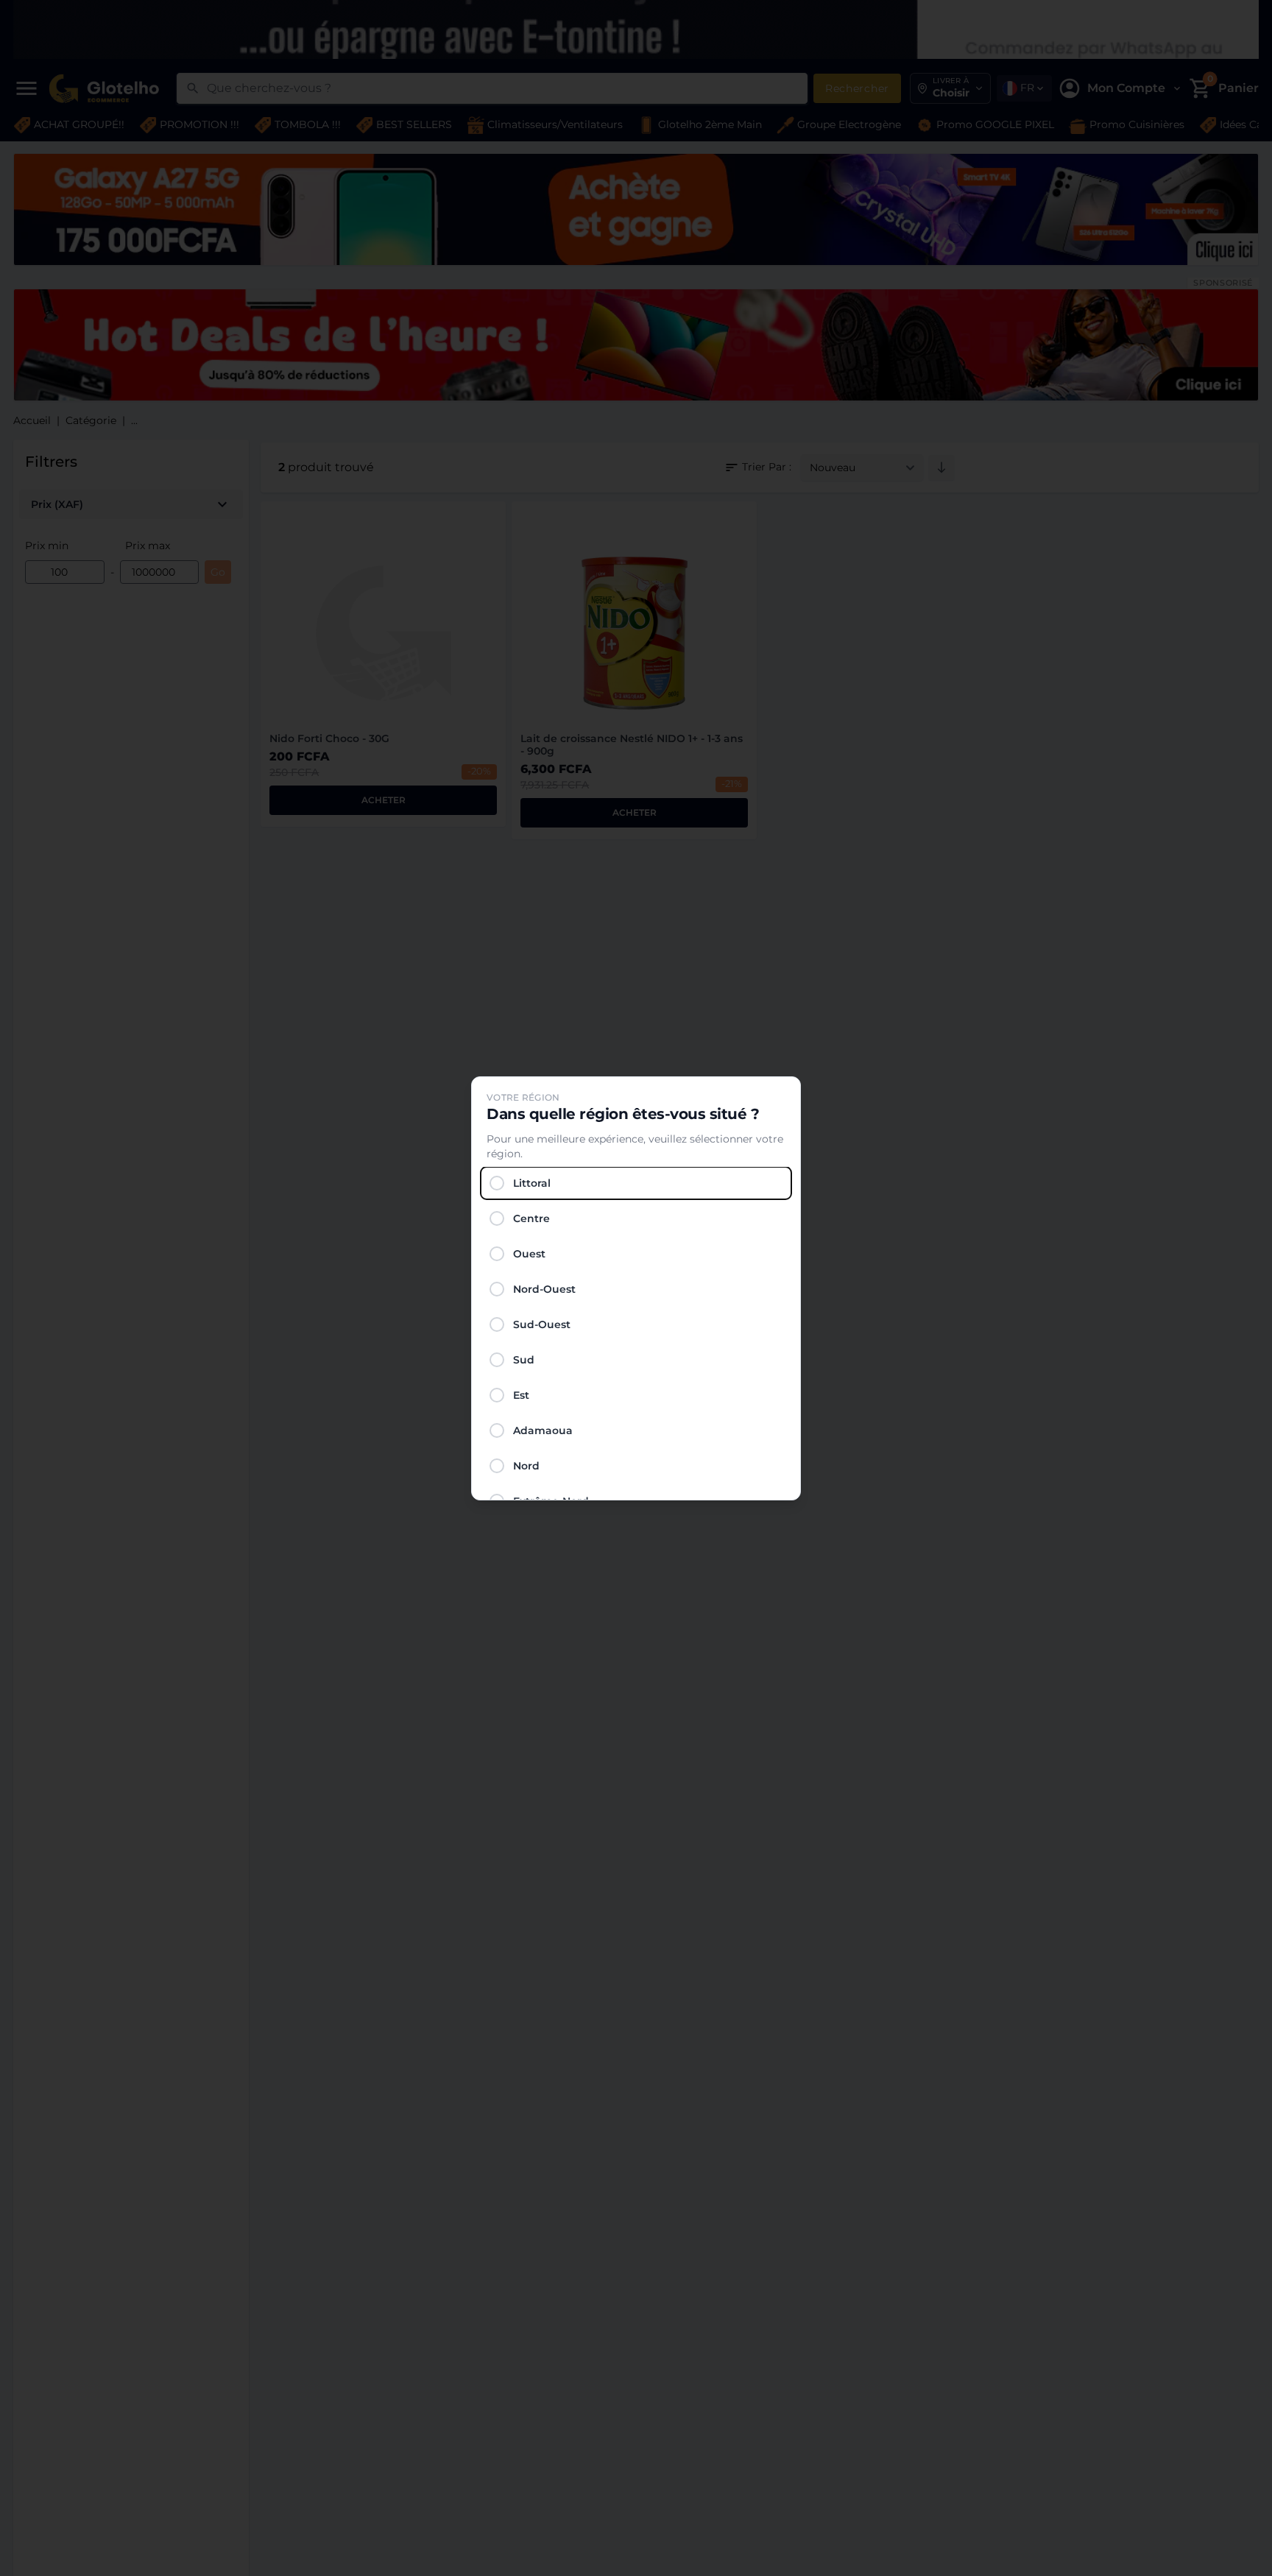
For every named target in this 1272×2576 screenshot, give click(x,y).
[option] (636, 1183)
